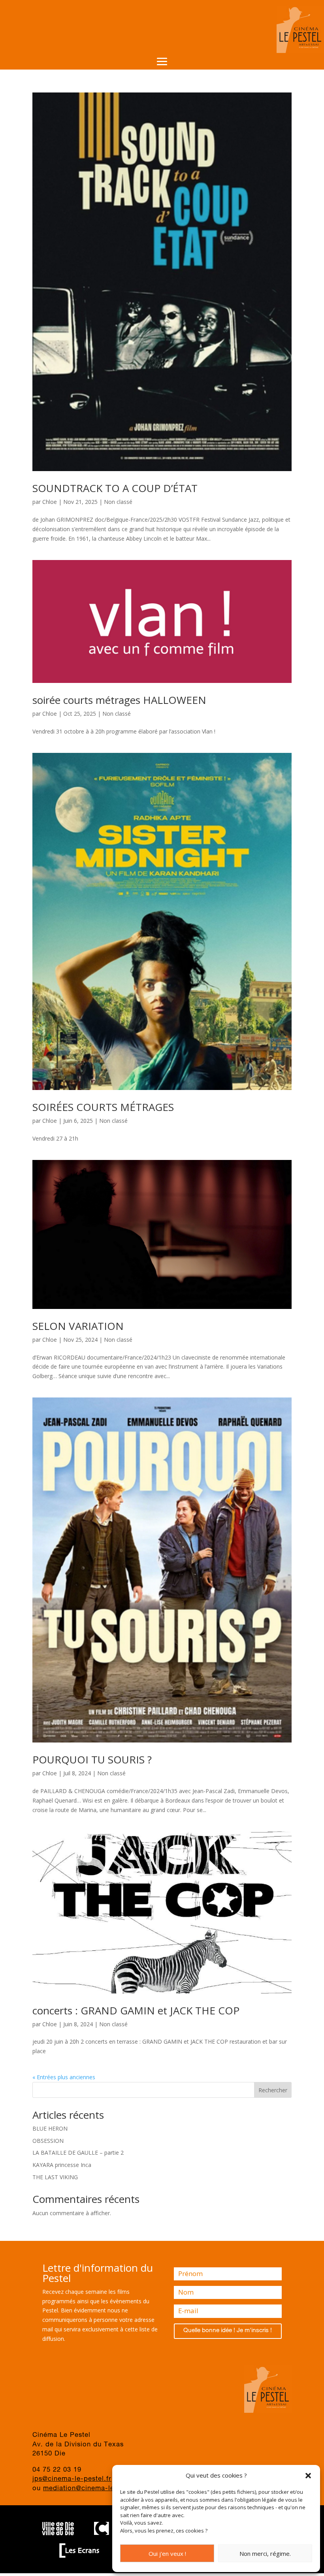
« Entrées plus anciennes (64, 2077)
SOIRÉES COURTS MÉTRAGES (103, 1107)
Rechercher (273, 2090)
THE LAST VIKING (55, 2177)
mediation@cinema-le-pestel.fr (94, 2489)
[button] (308, 2476)
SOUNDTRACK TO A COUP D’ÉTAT (115, 488)
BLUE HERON (50, 2128)
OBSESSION (48, 2141)
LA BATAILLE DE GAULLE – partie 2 (78, 2153)
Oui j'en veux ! (167, 2553)
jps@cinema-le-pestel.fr (72, 2479)
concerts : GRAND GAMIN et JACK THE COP (136, 2010)
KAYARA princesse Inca (62, 2165)
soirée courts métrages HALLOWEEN (119, 700)
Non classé (118, 502)
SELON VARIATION (78, 1326)
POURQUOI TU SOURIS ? (92, 1759)
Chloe (50, 502)
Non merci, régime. (265, 2553)
